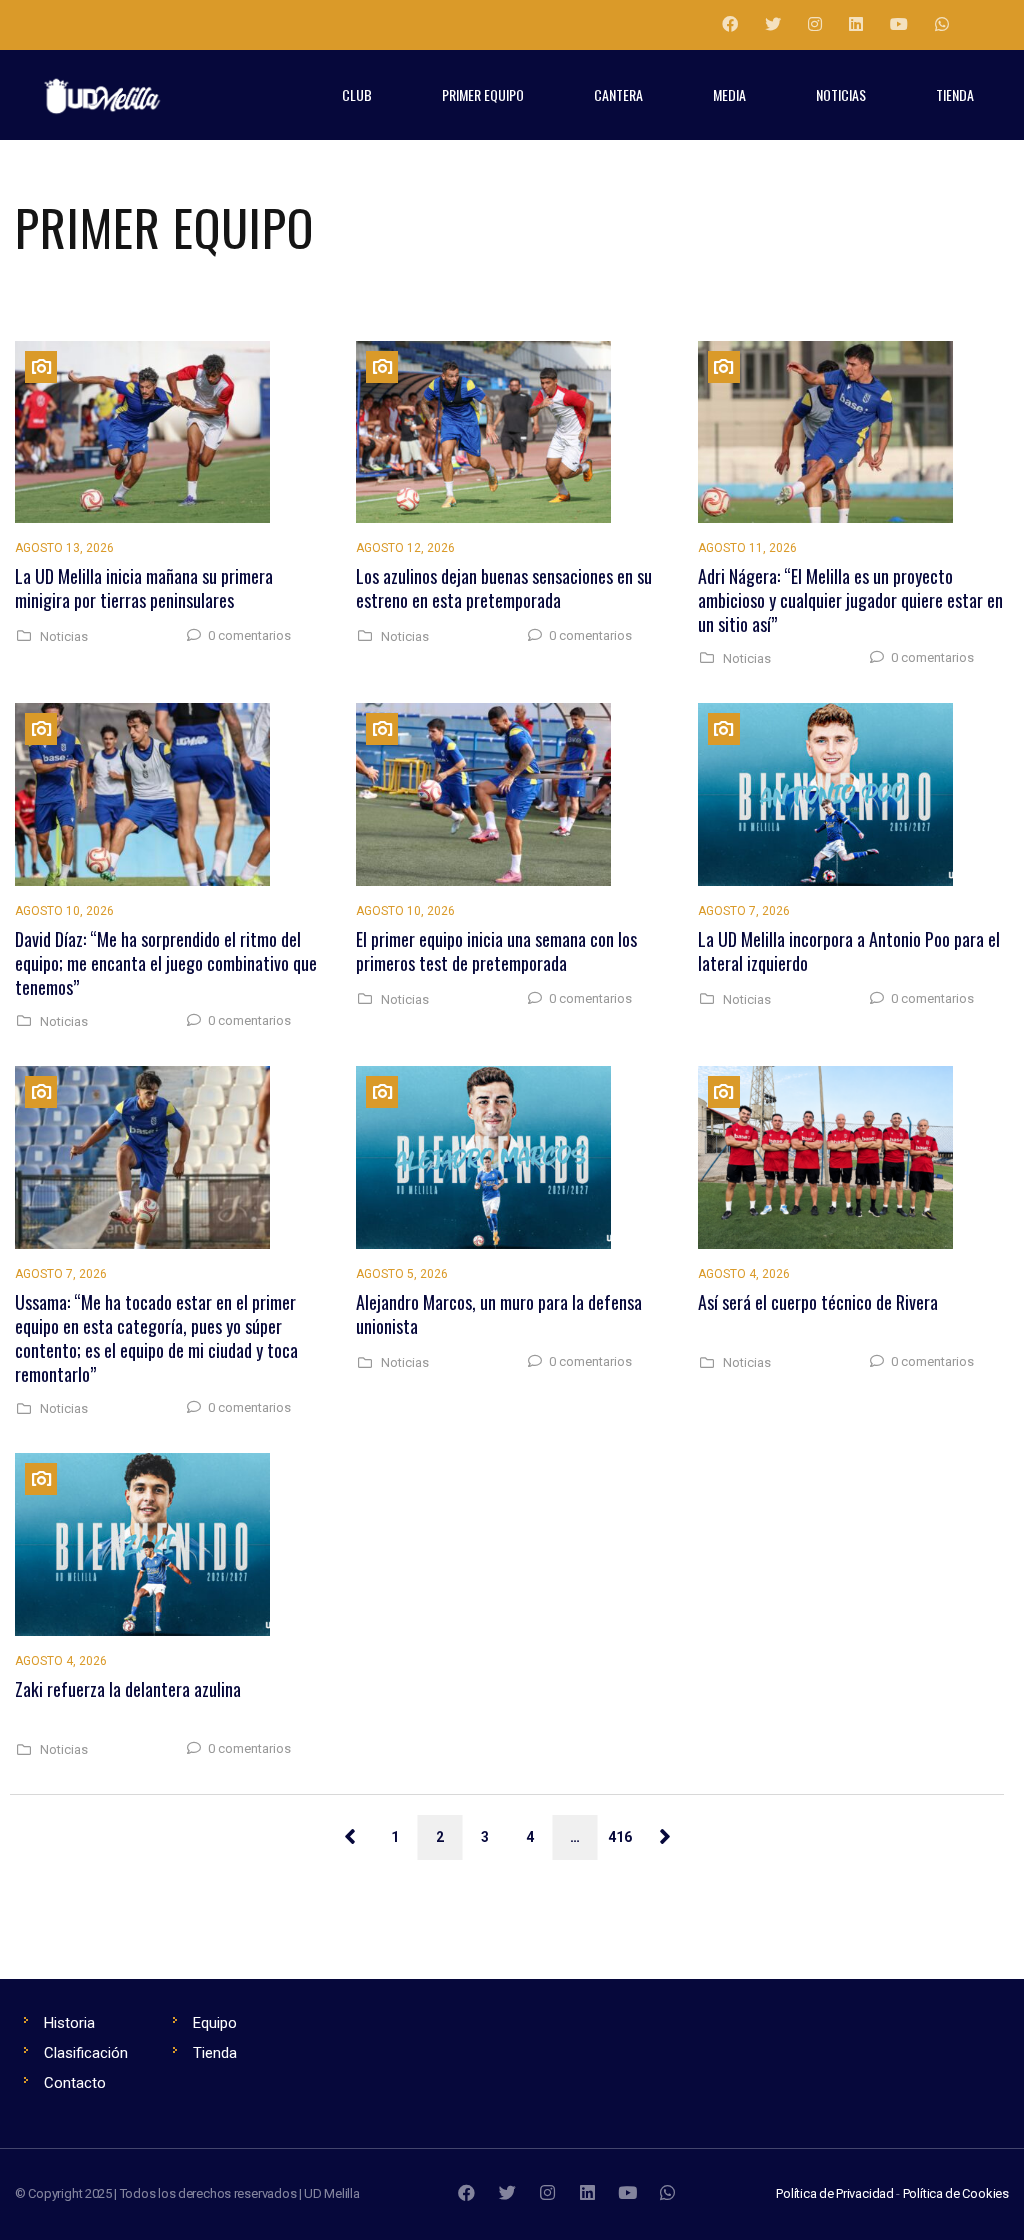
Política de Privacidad (835, 2193)
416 (620, 1837)
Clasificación (86, 2053)
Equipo (215, 2023)
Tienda (215, 2053)
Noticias (64, 637)
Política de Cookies (956, 2193)
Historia (69, 2023)
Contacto (75, 2083)
